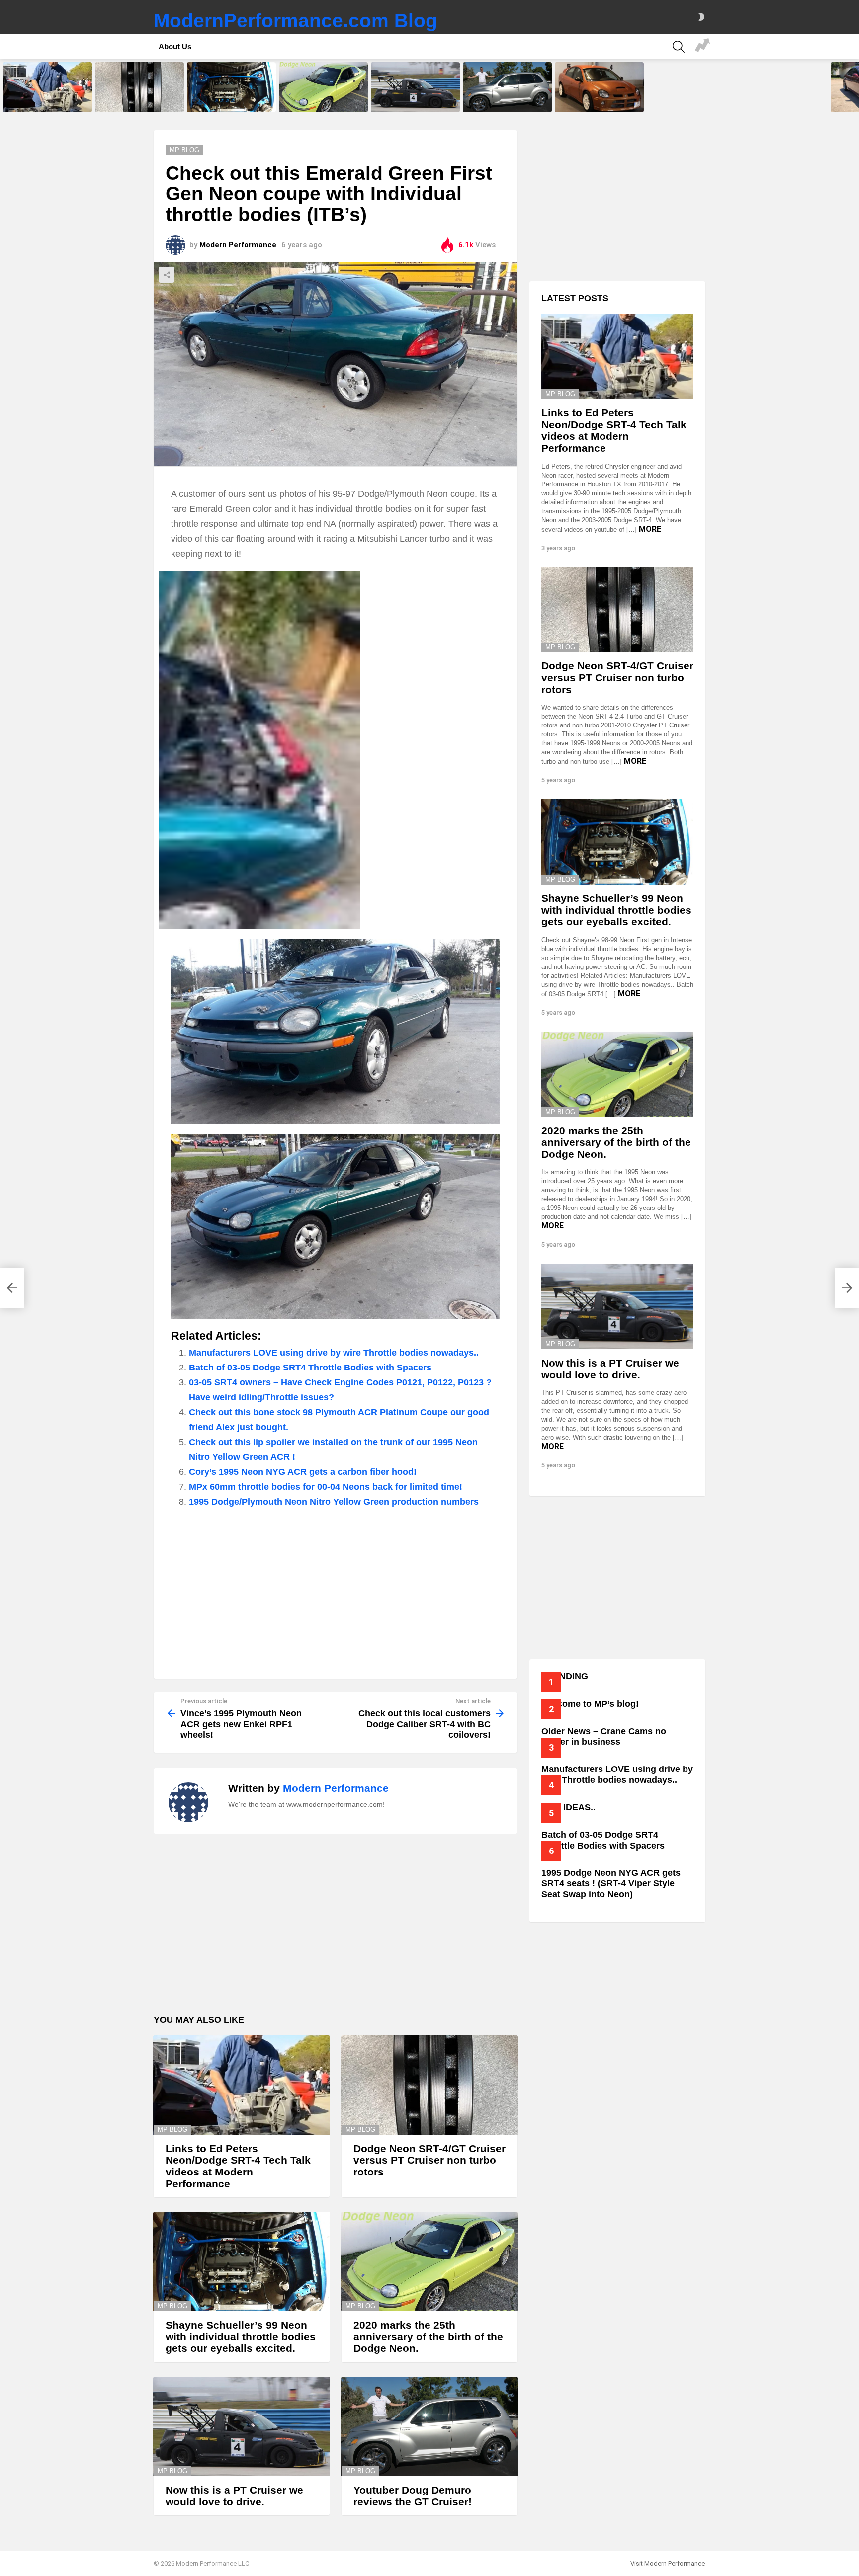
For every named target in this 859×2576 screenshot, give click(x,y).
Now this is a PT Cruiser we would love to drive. (409, 101)
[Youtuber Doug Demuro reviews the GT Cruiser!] (507, 87)
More (650, 529)
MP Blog (172, 2130)
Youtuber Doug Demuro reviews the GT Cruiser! (506, 101)
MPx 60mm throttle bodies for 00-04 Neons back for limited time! (326, 1487)
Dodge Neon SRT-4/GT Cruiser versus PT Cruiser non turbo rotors (138, 98)
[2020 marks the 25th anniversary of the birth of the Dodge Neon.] (323, 87)
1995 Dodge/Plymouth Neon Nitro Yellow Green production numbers (334, 1502)
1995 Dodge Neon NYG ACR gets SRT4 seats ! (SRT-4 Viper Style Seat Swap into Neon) (611, 1884)
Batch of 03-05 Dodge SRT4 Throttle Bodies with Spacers (310, 1368)
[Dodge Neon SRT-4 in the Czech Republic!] (599, 87)
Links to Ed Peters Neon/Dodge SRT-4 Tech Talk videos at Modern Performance (46, 98)
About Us (175, 46)
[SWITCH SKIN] (701, 17)
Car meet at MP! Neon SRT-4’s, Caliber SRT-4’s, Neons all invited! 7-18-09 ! (702, 47)
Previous (5, 87)
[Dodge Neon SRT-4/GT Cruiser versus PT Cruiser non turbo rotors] (139, 87)
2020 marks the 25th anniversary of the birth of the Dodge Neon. (319, 98)
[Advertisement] (336, 1589)
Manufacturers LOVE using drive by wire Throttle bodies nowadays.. (334, 1353)
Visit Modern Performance (668, 2563)
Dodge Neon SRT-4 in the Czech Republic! (599, 101)
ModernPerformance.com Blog (296, 21)
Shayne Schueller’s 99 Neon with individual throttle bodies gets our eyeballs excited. (231, 98)
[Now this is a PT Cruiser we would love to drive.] (415, 87)
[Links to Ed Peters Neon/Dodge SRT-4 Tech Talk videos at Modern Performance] (47, 87)
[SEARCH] (679, 47)
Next (854, 87)
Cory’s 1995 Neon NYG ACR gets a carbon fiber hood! (303, 1472)
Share (167, 275)
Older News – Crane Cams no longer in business (604, 1737)
